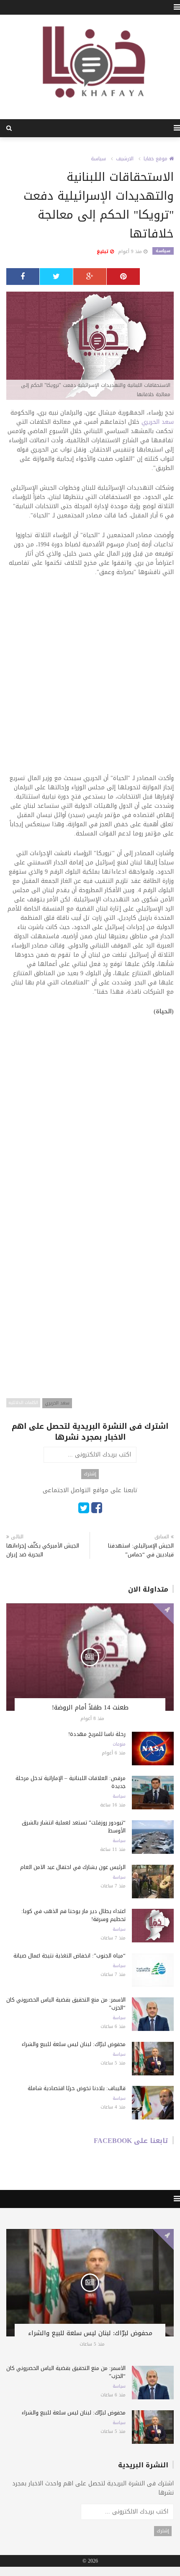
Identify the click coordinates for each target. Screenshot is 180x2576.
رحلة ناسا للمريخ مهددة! (97, 1734)
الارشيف (125, 159)
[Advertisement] (90, 681)
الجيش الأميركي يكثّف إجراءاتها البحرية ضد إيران (43, 1550)
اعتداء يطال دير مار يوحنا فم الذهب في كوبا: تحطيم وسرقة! (73, 1915)
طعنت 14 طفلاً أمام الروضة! (90, 1707)
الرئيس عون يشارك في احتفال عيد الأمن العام (73, 1867)
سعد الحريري (158, 422)
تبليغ (103, 252)
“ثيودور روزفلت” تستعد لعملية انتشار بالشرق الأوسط (74, 1827)
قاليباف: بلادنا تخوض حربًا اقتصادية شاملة (77, 2088)
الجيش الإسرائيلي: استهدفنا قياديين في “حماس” (141, 1550)
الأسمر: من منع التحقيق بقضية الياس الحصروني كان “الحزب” (66, 2004)
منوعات (119, 1744)
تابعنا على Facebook (131, 2141)
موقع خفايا (156, 159)
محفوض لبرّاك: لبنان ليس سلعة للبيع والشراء (74, 2044)
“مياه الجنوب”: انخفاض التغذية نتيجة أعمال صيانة (69, 1956)
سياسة (98, 159)
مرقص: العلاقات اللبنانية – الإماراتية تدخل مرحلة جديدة (71, 1782)
